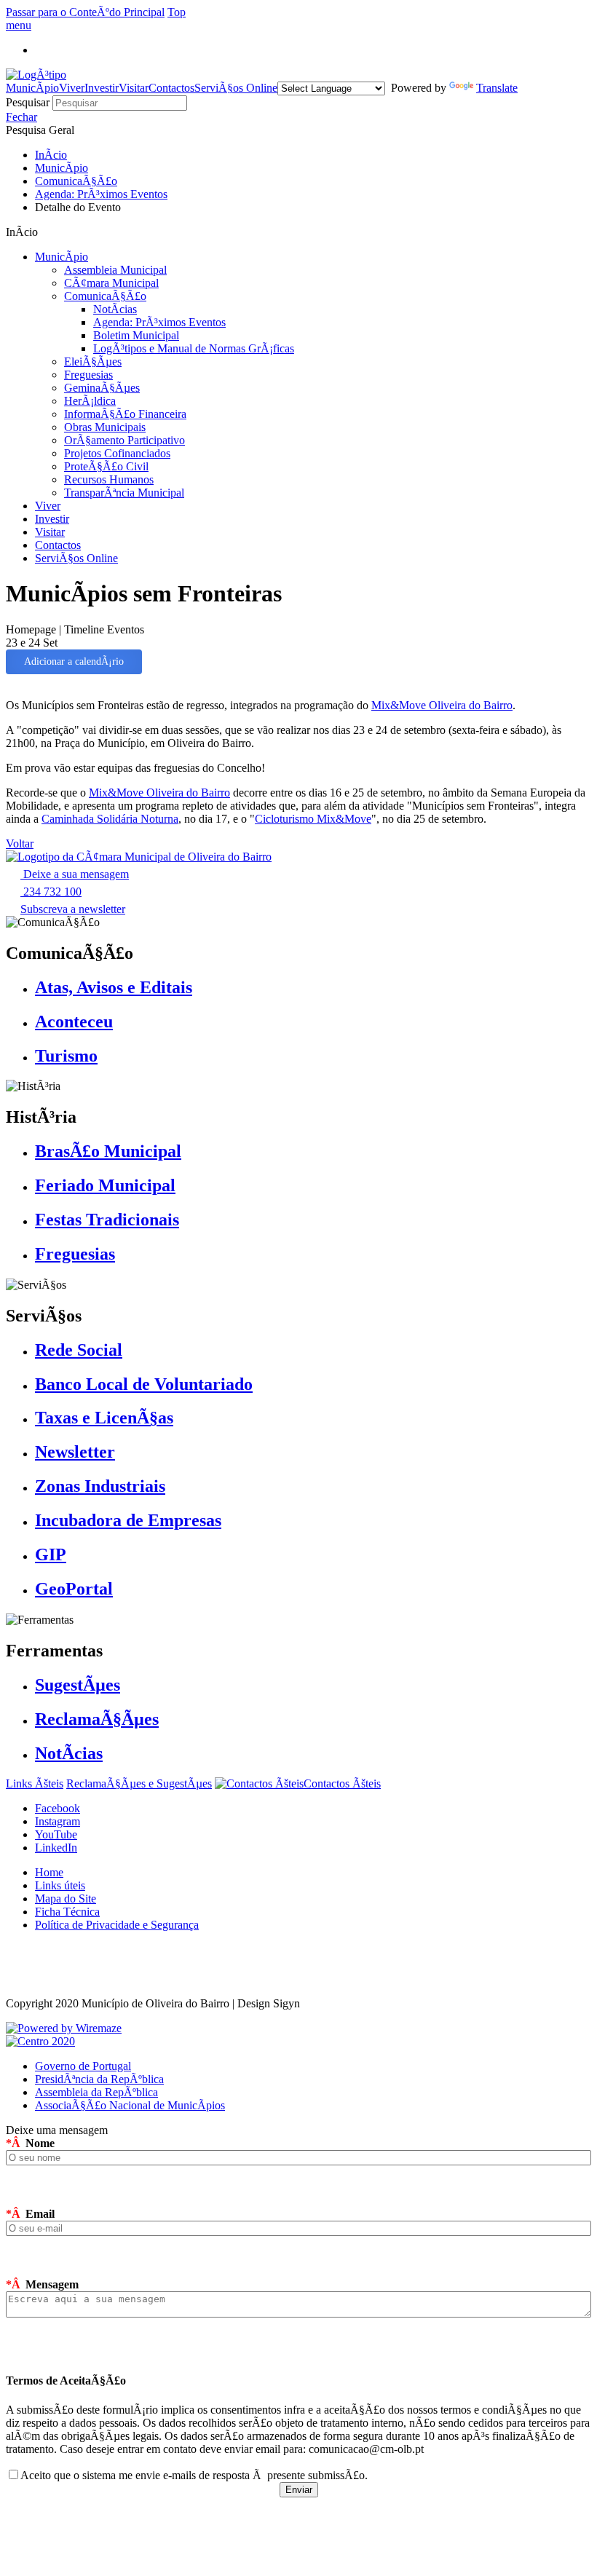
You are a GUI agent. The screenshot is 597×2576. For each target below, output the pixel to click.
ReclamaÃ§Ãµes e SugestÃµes (139, 1783)
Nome (30, 2143)
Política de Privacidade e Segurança (117, 1925)
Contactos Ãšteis (342, 1783)
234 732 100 (51, 892)
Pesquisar (29, 102)
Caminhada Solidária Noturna (110, 819)
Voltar (20, 843)
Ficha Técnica (67, 1912)
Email (30, 2214)
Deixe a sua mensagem (75, 874)
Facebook (58, 1808)
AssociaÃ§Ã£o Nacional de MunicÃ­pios (130, 2105)
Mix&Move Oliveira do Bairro (442, 705)
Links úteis (60, 1885)
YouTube (56, 1834)
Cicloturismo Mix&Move (313, 819)
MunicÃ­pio (62, 168)
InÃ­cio (51, 155)
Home (49, 1872)
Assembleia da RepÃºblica (96, 2092)
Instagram (58, 1821)
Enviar (299, 2490)
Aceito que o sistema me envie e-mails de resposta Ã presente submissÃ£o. (194, 2475)
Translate (497, 88)
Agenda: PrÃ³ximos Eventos (101, 194)
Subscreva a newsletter (73, 909)
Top (177, 12)
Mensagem (42, 2284)
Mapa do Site (66, 1899)
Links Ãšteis (35, 1783)
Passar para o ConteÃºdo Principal (85, 12)
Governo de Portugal (83, 2066)
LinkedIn (56, 1848)
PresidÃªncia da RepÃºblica (99, 2079)
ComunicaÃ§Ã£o (76, 181)
